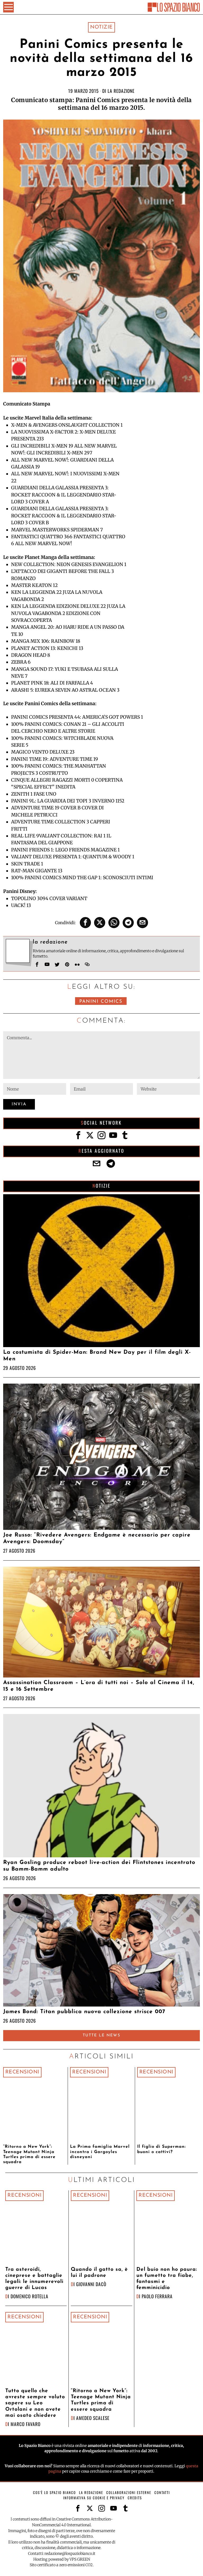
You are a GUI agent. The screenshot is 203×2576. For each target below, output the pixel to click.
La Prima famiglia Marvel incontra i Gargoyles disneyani (100, 2152)
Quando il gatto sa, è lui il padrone (99, 2273)
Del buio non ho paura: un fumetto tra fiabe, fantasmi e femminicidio (167, 2279)
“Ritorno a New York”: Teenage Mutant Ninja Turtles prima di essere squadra (29, 2154)
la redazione (121, 91)
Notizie (101, 27)
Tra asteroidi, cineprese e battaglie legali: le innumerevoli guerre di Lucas (34, 2279)
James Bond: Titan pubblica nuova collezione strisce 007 (84, 2012)
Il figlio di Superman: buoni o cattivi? (162, 2149)
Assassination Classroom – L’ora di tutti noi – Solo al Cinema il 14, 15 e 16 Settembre (99, 1686)
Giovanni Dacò (91, 2284)
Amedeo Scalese (93, 2418)
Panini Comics (101, 1002)
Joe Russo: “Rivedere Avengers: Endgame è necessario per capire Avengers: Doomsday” (97, 1538)
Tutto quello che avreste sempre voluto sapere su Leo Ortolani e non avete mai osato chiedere (35, 2403)
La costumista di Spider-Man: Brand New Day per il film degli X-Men (97, 1356)
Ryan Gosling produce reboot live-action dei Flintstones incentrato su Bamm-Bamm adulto (99, 1866)
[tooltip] (85, 923)
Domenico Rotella (29, 2296)
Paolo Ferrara (157, 2296)
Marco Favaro (26, 2424)
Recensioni (22, 2072)
